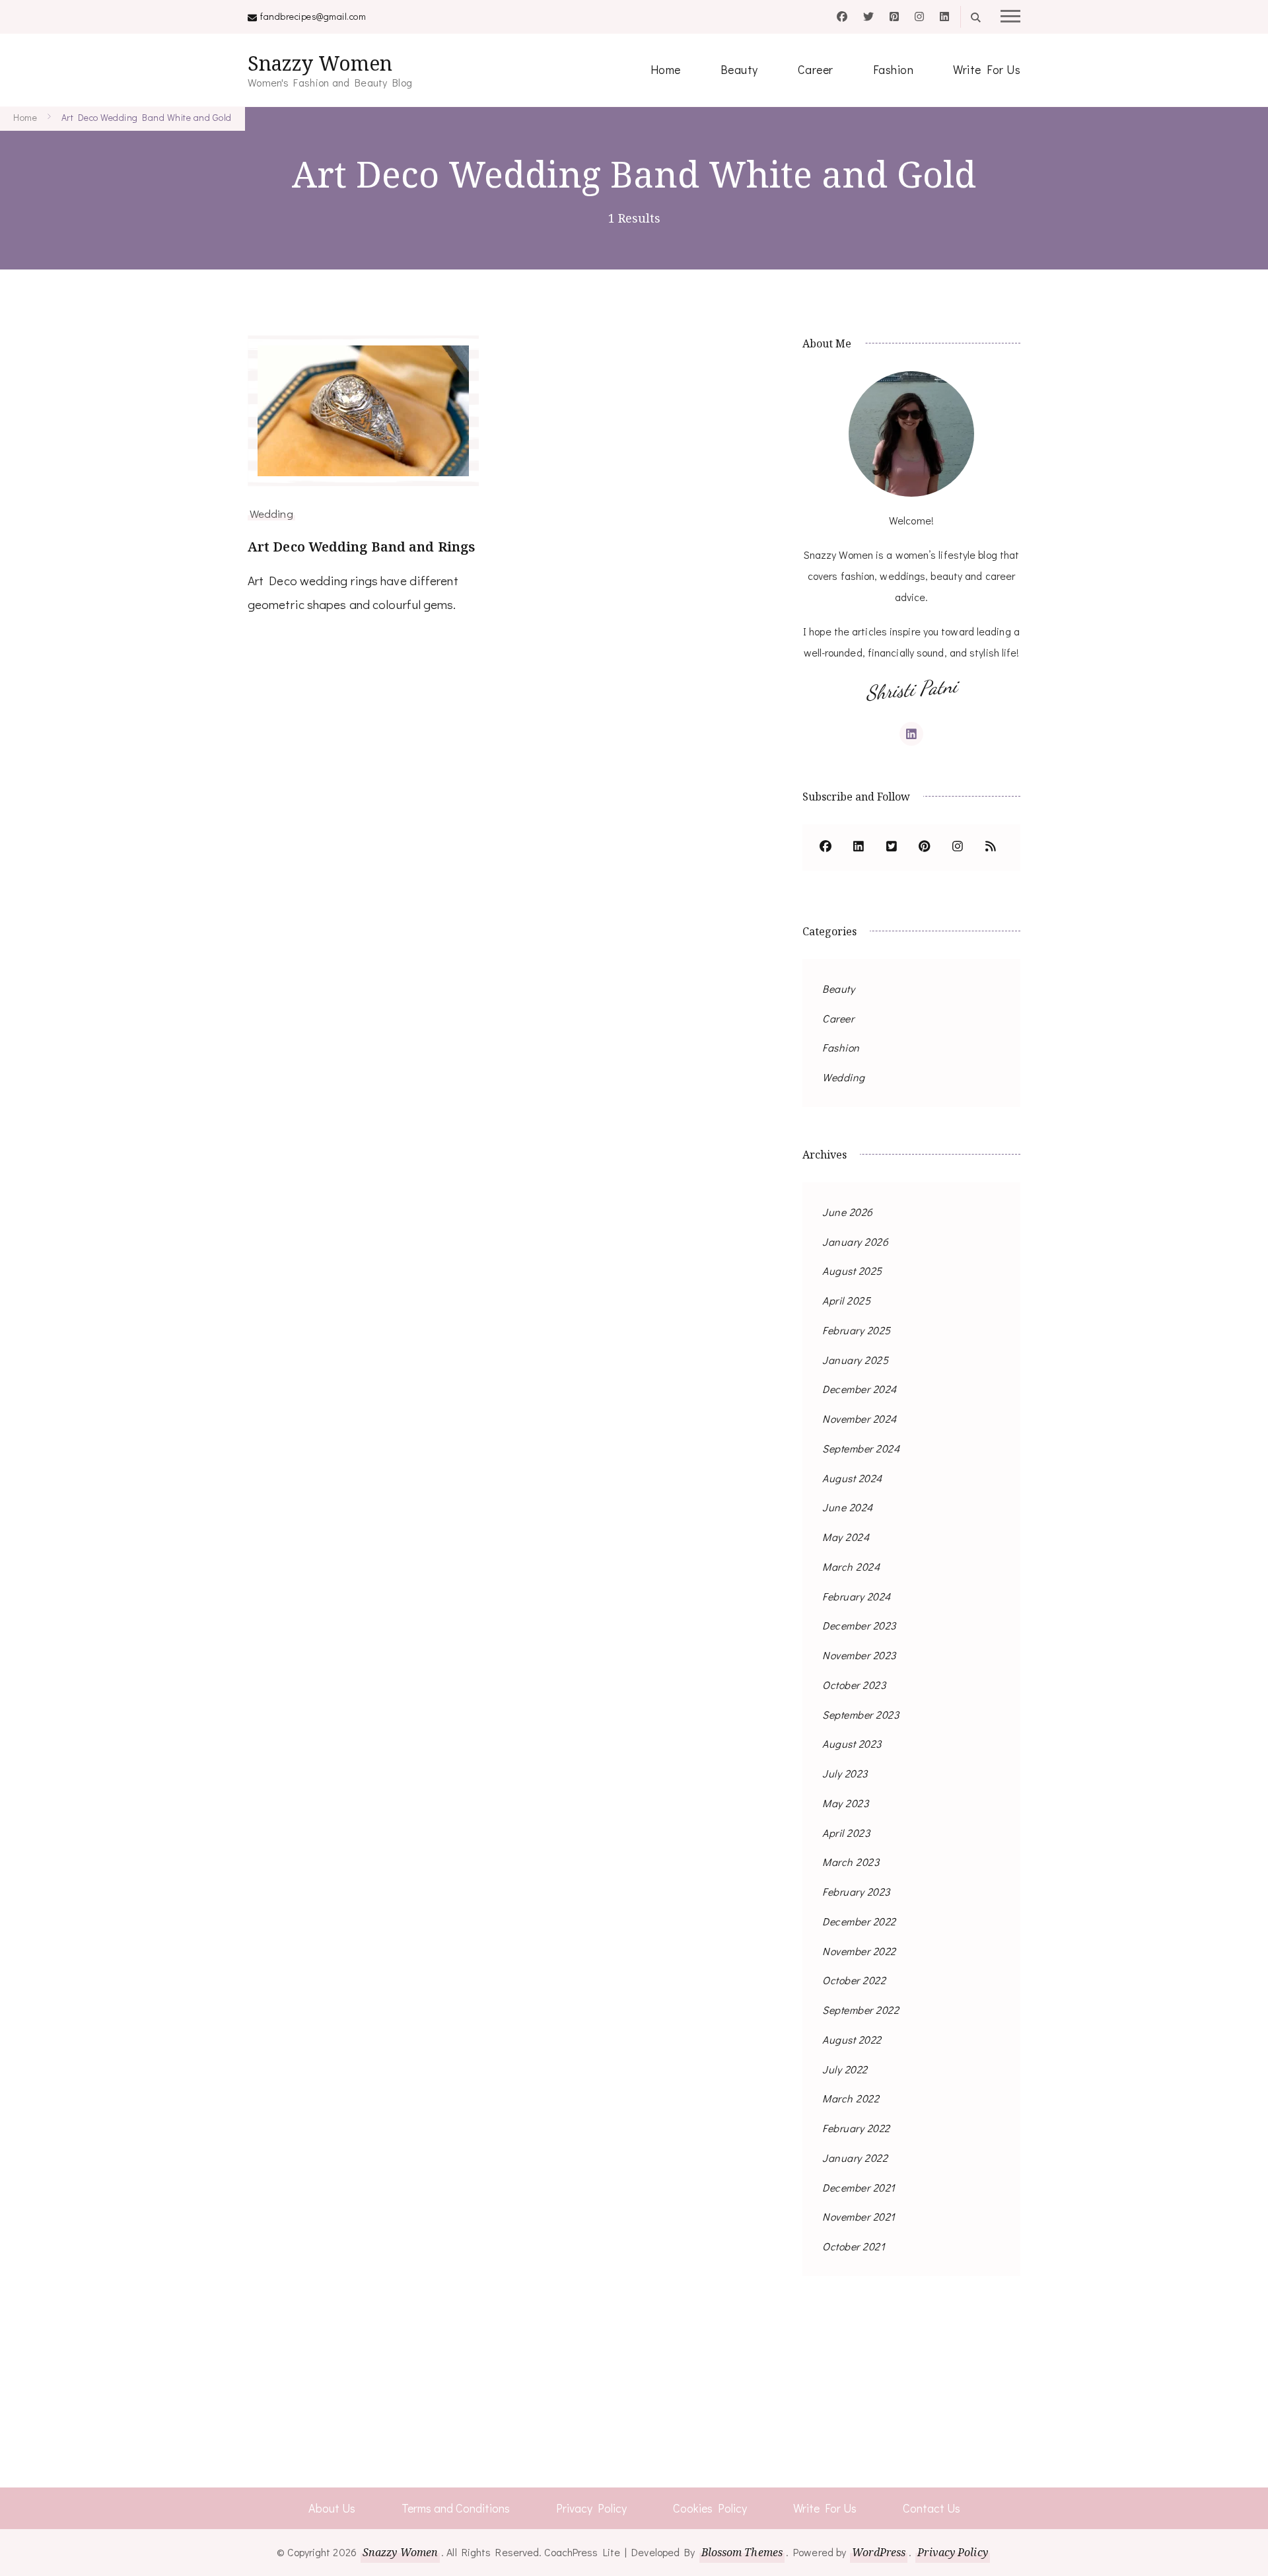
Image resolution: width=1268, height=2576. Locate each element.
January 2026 (855, 1241)
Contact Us (932, 2508)
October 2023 (854, 1685)
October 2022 (854, 1980)
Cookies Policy (710, 2508)
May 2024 (846, 1537)
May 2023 (845, 1803)
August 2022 (852, 2039)
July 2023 (845, 1773)
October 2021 (854, 2246)
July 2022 (845, 2069)
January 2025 (855, 1360)
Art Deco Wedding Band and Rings (361, 547)
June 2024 (848, 1507)
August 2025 (852, 1270)
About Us (332, 2508)
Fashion (894, 69)
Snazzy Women (320, 63)
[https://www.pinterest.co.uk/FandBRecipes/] (925, 847)
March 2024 (851, 1566)
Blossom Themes (742, 2552)
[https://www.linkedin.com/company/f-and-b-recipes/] (859, 847)
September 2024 (861, 1448)
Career (816, 69)
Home (666, 69)
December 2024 (860, 1389)
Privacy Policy (591, 2508)
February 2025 (857, 1330)
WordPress (879, 2552)
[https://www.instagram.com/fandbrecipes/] (958, 847)
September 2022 (861, 2010)
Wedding (271, 513)
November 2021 (859, 2216)
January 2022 (855, 2158)
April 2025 (846, 1300)
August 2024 (852, 1478)
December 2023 (859, 1625)
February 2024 (857, 1596)
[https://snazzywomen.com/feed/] (991, 847)
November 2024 (860, 1418)
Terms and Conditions (456, 2508)
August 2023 (852, 1743)
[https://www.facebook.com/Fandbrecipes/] (826, 847)
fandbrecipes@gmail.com (313, 16)
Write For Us (987, 69)
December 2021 (859, 2187)
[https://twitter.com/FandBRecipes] (892, 847)
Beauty (739, 69)
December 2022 (859, 1921)
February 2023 (856, 1891)
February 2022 (856, 2128)
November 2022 (859, 1951)
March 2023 (851, 1862)
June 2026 (848, 1212)
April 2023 (846, 1833)
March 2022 (851, 2098)
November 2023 (859, 1655)
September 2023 (861, 1714)
